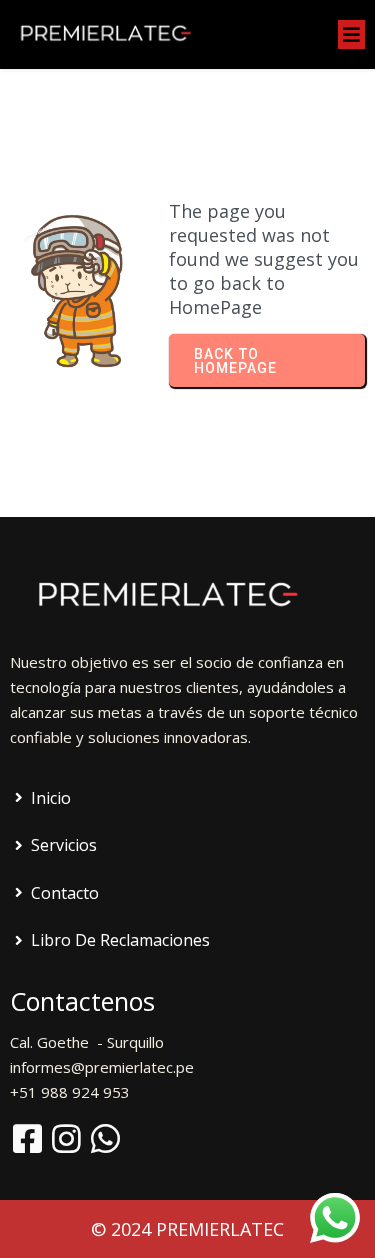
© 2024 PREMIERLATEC (187, 1229)
